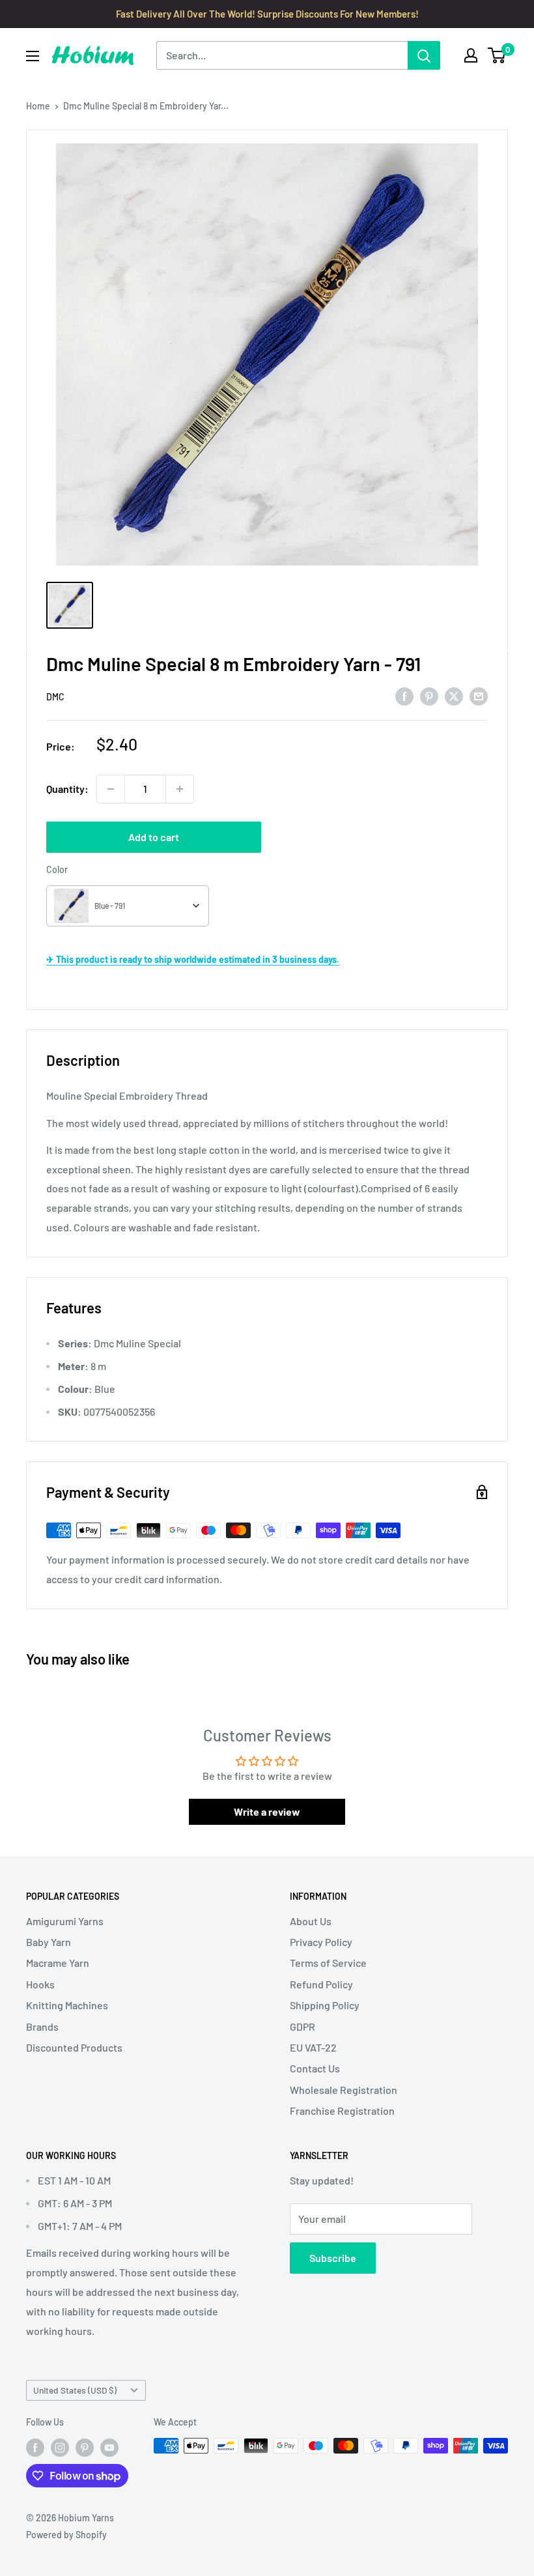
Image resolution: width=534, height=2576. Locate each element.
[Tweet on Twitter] (454, 695)
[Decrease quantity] (111, 789)
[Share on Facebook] (404, 695)
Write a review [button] (267, 1811)
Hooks (40, 1984)
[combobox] (128, 906)
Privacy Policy (321, 1942)
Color (57, 869)
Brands (42, 2026)
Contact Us (315, 2068)
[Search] (424, 55)
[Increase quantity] (180, 789)
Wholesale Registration (344, 2090)
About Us (311, 1921)
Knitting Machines (67, 2005)
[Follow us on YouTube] (109, 2447)
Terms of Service (328, 1963)
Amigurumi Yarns (65, 1921)
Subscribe (333, 2258)
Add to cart (154, 837)
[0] (497, 55)
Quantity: (67, 789)
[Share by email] (479, 695)
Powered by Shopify (66, 2535)
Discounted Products (74, 2047)
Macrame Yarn (58, 1963)
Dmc (55, 697)
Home (38, 106)
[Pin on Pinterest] (429, 695)
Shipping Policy (325, 2005)
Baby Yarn (49, 1942)
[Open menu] (33, 56)
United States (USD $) (75, 2390)
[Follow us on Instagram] (60, 2447)
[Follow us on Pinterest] (85, 2447)
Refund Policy (321, 1984)
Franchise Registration (342, 2111)
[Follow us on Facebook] (35, 2447)
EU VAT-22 (313, 2047)
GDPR (302, 2026)
